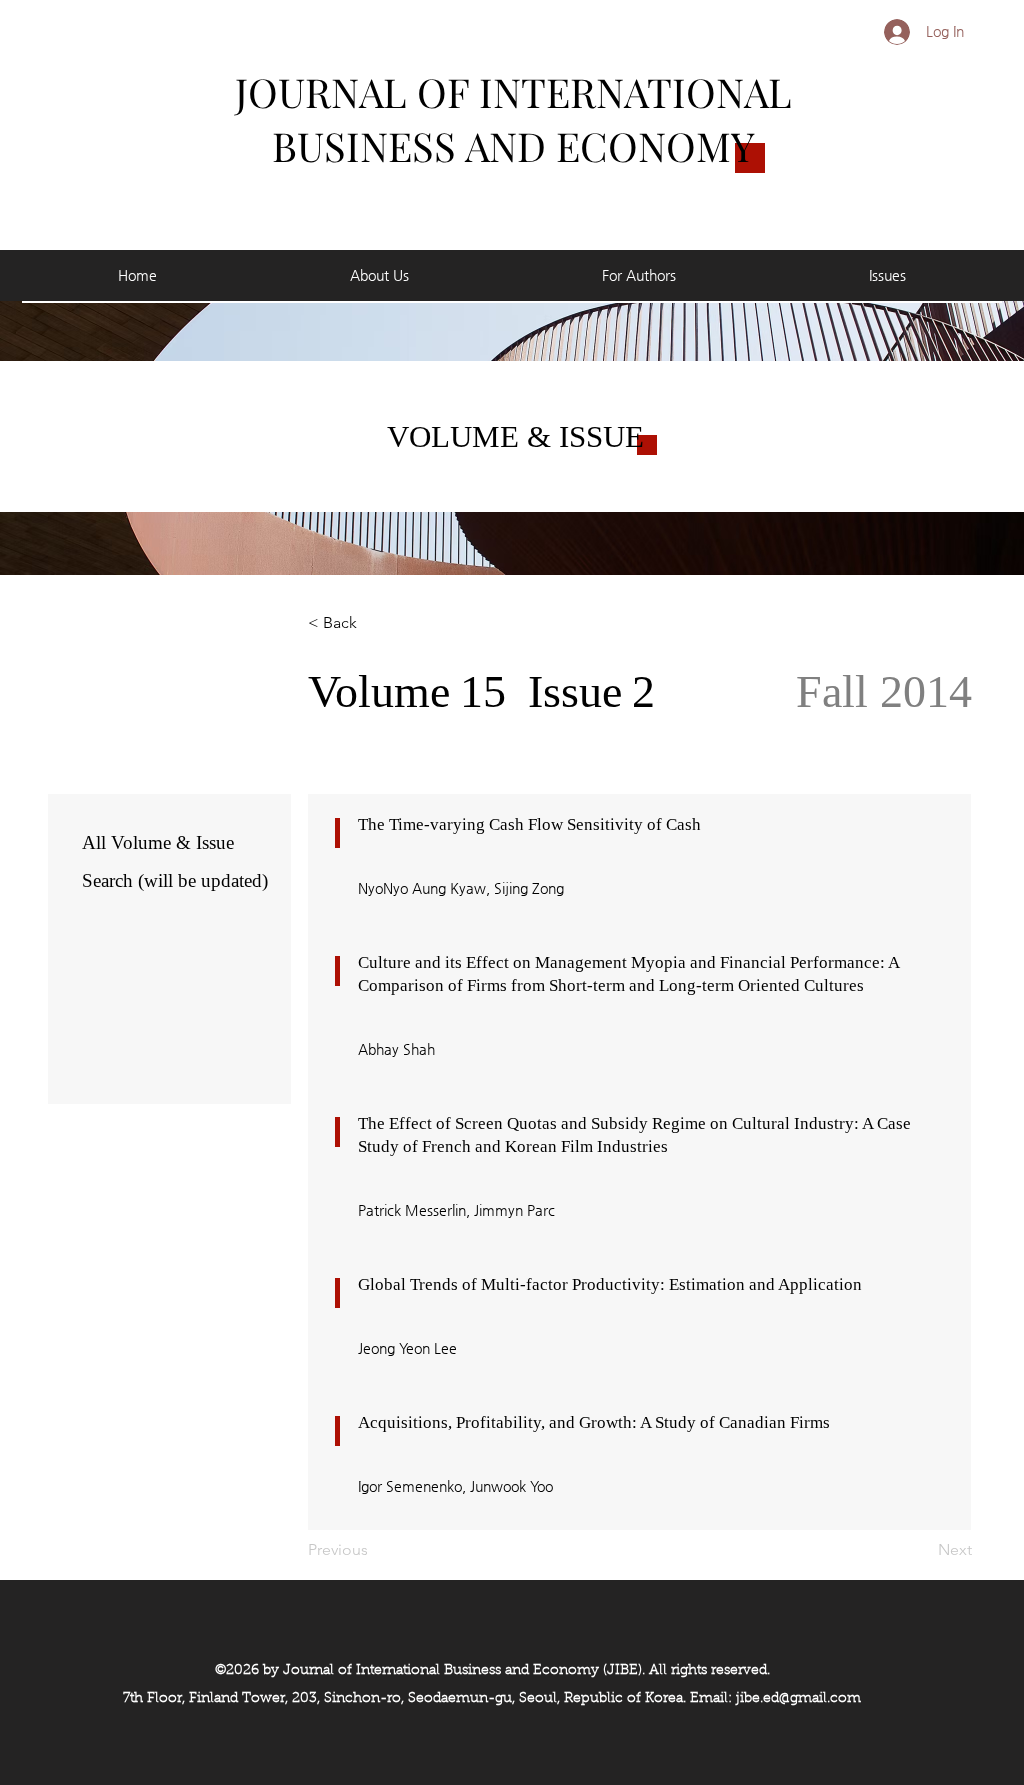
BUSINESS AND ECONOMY (513, 145)
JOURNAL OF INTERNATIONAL (513, 91)
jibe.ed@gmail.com (798, 1699)
